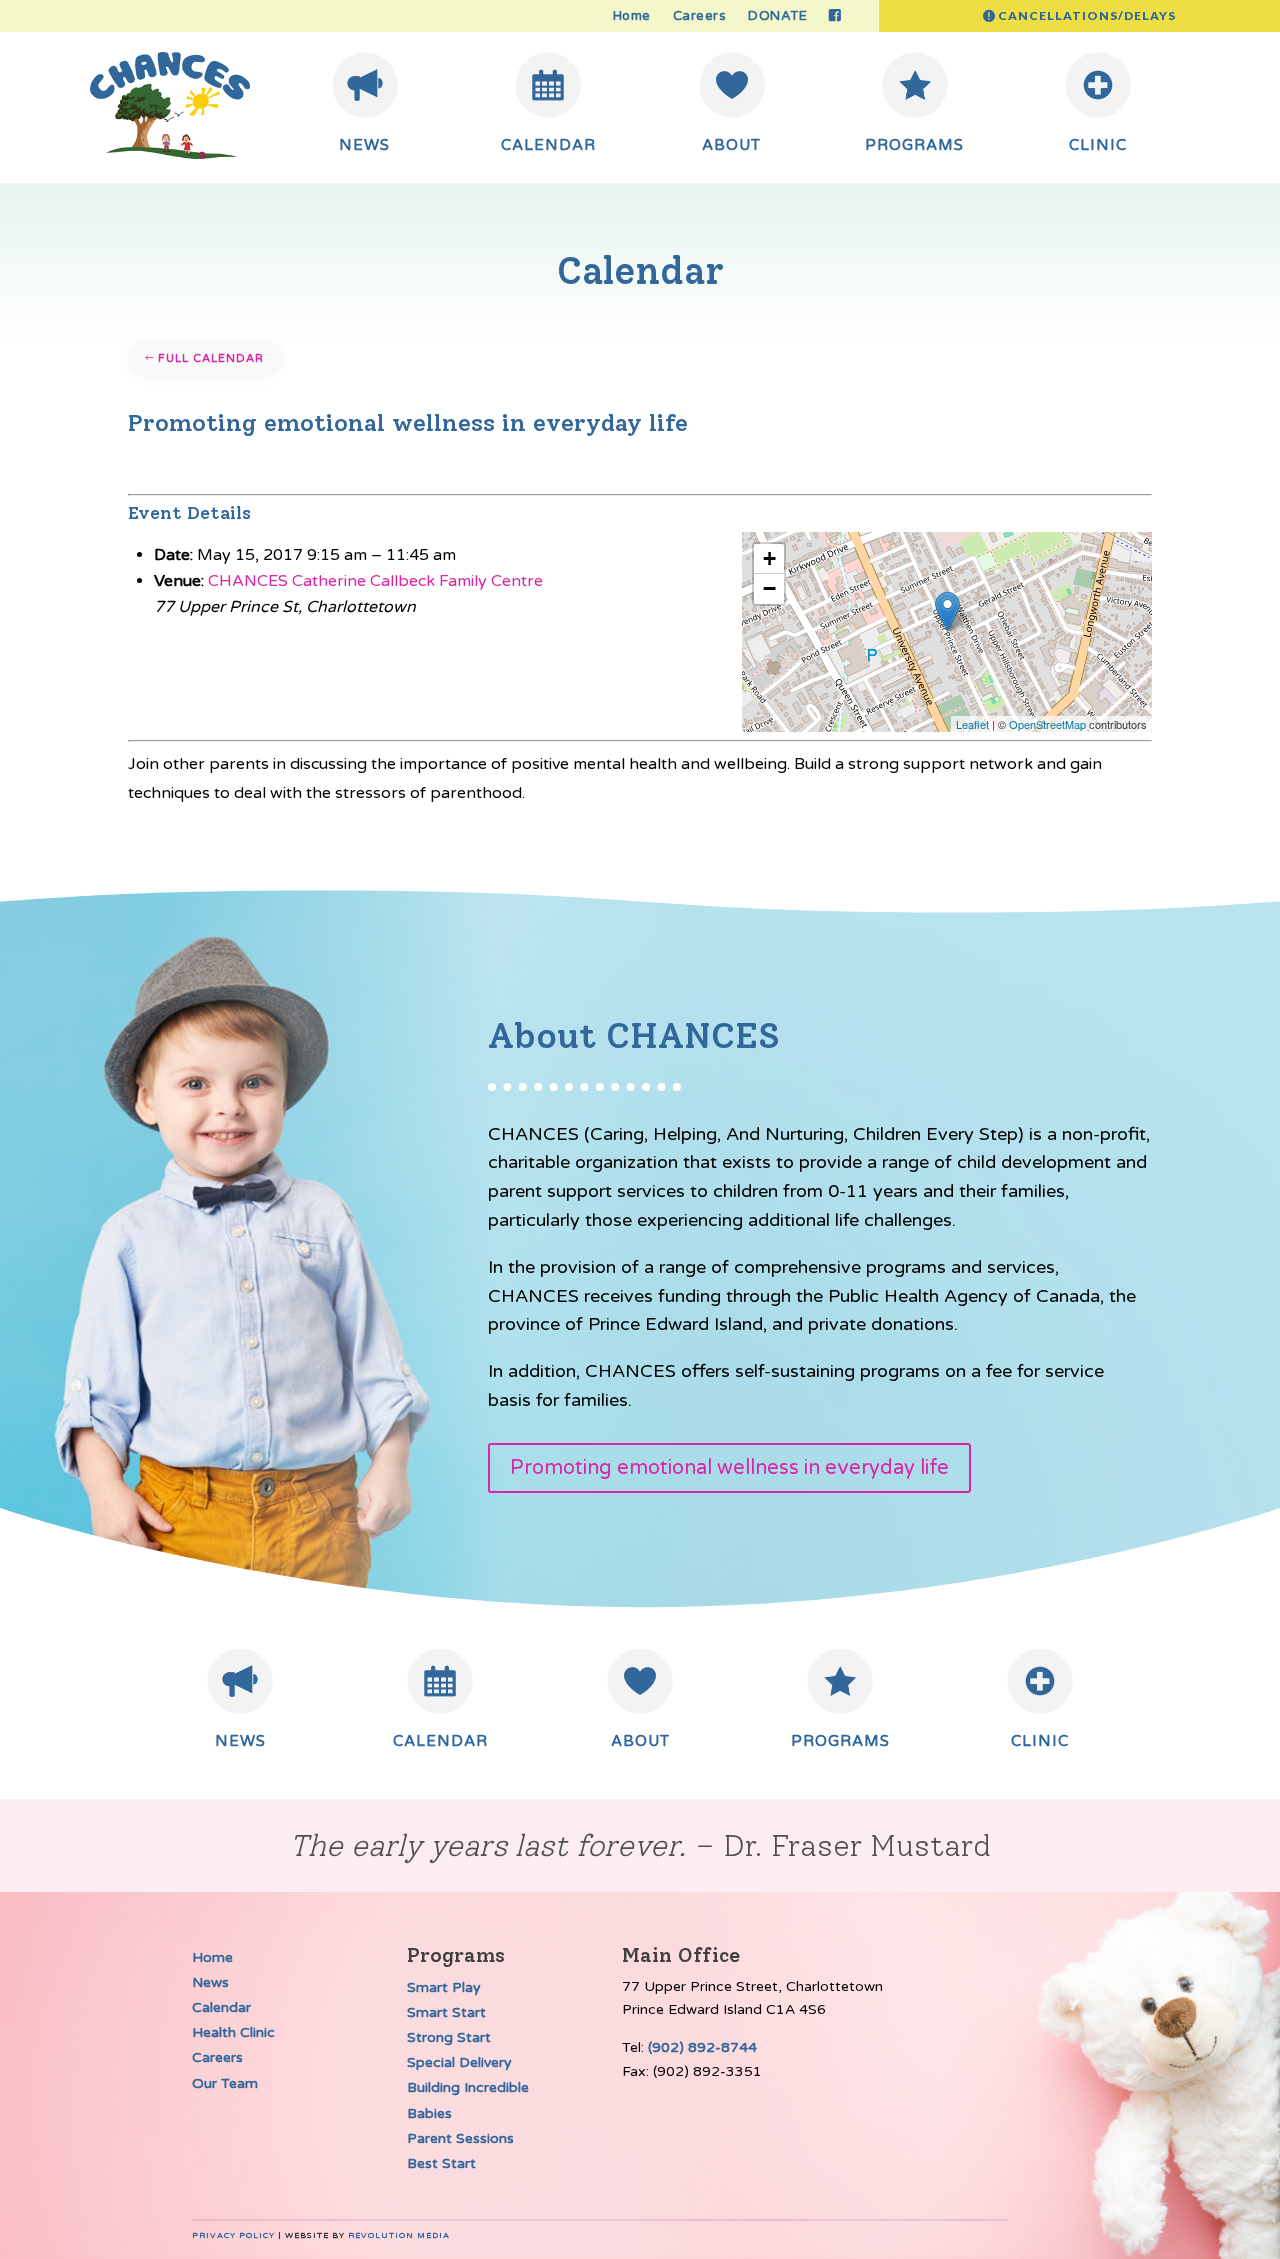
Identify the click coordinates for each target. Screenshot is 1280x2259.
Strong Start (449, 2037)
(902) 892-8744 (702, 2047)
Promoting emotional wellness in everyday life (729, 1468)
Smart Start (446, 2012)
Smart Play (444, 1987)
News (210, 1982)
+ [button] (769, 558)
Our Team (225, 2083)
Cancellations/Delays (1087, 15)
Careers (700, 16)
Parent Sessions (460, 2138)
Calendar (221, 2007)
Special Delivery (459, 2062)
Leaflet (972, 724)
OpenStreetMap (1047, 724)
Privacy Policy (233, 2235)
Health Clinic (233, 2032)
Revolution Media (399, 2235)
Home (632, 16)
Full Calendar (211, 358)
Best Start (441, 2163)
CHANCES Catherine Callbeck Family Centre (375, 581)
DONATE (777, 16)
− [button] (769, 588)
